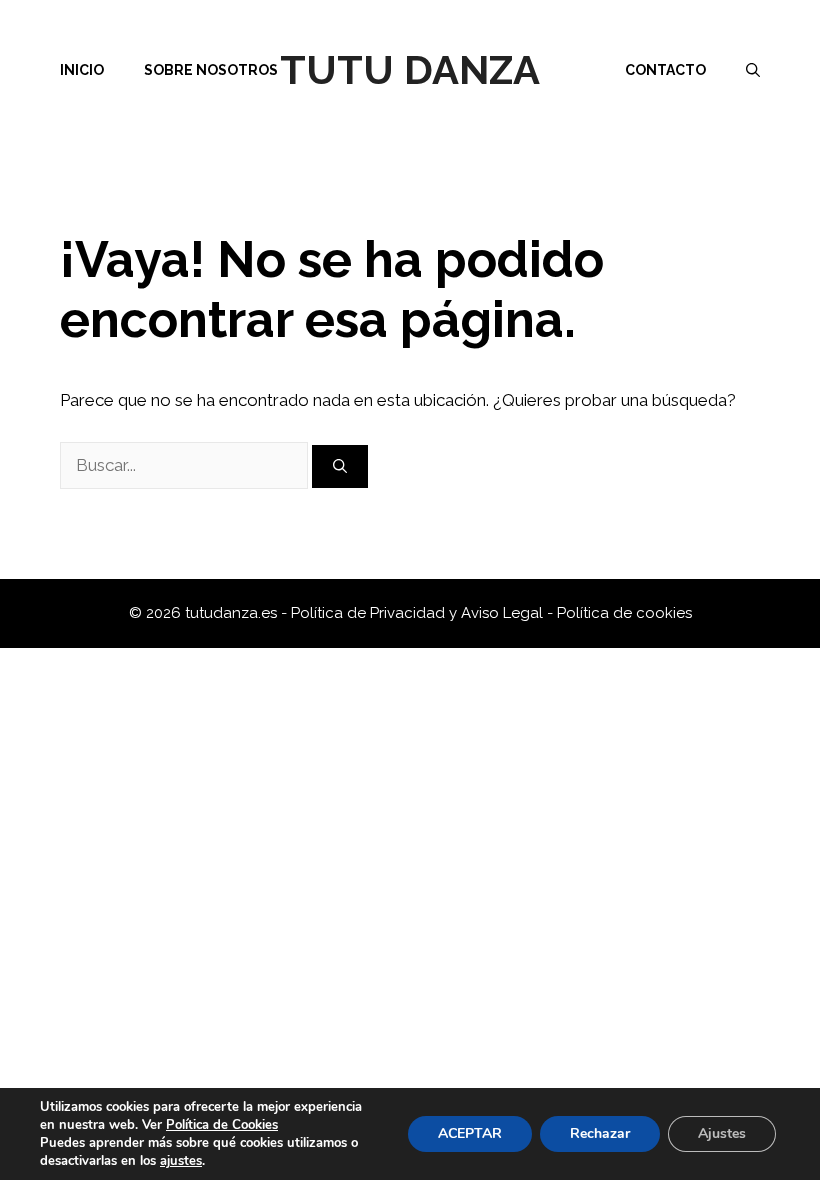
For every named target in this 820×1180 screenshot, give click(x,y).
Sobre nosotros (211, 70)
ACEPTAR (470, 1133)
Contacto (665, 70)
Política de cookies (624, 613)
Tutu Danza (410, 69)
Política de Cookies (222, 1125)
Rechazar (600, 1133)
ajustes (181, 1161)
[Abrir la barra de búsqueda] (753, 70)
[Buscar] (340, 466)
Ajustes (722, 1133)
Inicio (82, 70)
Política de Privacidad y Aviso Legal (419, 613)
